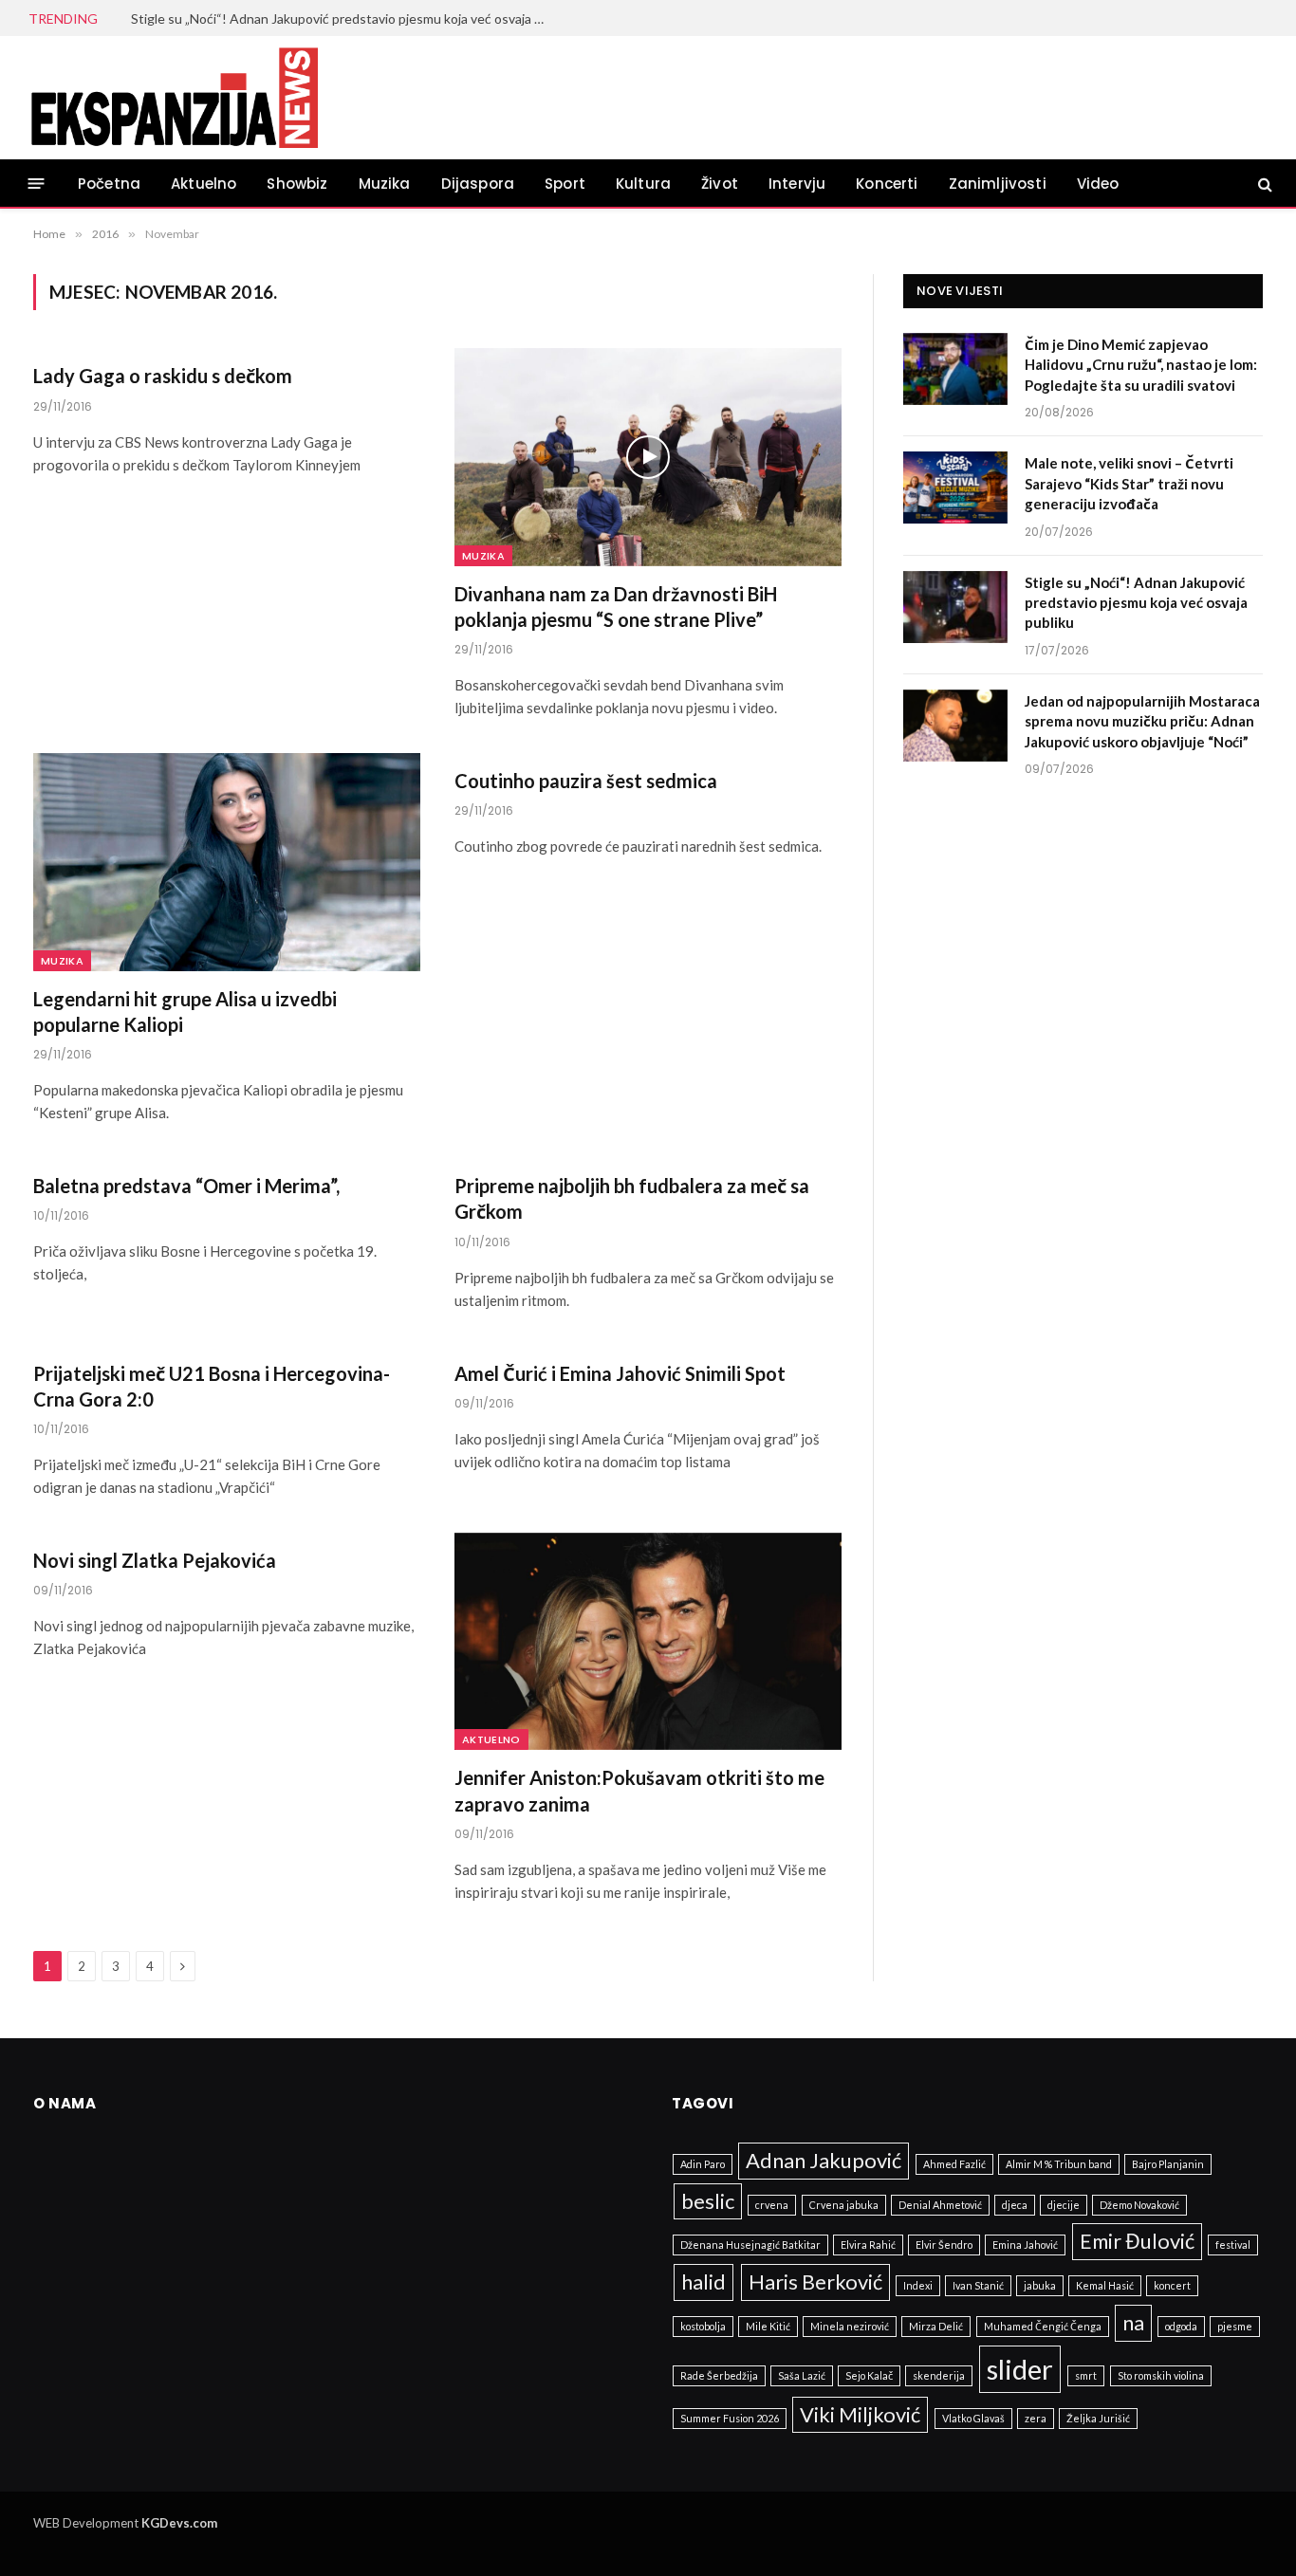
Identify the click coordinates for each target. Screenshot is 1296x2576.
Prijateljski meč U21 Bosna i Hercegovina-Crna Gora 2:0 (212, 1386)
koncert (1172, 2285)
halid (704, 2282)
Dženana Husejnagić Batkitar (750, 2245)
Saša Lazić (802, 2375)
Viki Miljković (860, 2414)
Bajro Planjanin (1168, 2164)
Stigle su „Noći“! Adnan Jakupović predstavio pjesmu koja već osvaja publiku (344, 18)
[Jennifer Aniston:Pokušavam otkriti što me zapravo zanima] (648, 1642)
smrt (1086, 2375)
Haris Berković (815, 2282)
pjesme (1235, 2326)
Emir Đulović (1137, 2241)
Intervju (797, 184)
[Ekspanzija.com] (174, 98)
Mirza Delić (936, 2326)
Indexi (918, 2285)
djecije (1064, 2205)
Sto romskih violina (1161, 2375)
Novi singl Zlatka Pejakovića (155, 1560)
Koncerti (887, 184)
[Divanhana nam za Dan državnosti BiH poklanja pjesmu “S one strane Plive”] (648, 457)
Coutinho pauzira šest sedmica (586, 781)
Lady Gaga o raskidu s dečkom (163, 376)
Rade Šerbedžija (719, 2375)
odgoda (1181, 2326)
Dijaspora (478, 184)
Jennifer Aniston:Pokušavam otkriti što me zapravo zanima (639, 1790)
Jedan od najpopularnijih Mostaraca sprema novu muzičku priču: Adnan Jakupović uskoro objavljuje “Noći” (1142, 721)
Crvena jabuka (844, 2205)
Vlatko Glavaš (973, 2418)
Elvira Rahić (868, 2245)
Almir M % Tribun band (1059, 2164)
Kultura (643, 184)
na (1133, 2322)
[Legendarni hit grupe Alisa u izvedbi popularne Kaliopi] (227, 862)
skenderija (939, 2375)
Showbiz (297, 184)
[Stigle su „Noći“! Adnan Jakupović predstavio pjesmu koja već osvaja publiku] (955, 607)
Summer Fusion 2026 (730, 2418)
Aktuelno (204, 184)
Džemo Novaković (1139, 2205)
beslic (708, 2201)
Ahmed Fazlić (954, 2164)
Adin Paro (703, 2164)
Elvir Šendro (944, 2245)
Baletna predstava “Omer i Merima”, (186, 1186)
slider (1020, 2369)
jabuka (1040, 2285)
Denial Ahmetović (940, 2205)
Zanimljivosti (998, 184)
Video (1098, 184)
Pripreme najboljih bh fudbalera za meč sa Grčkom (632, 1198)
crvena (772, 2205)
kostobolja (703, 2326)
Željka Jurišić (1098, 2418)
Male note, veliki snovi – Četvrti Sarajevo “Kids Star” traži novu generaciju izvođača (1129, 483)
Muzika (385, 184)
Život (720, 184)
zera (1036, 2418)
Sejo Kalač (869, 2375)
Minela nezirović (850, 2326)
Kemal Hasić (1105, 2285)
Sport (565, 184)
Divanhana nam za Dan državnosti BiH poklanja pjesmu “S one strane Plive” (616, 607)
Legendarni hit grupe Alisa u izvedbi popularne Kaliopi (185, 1012)
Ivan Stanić (978, 2285)
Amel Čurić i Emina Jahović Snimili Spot (620, 1373)
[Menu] (37, 184)
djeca (1015, 2205)
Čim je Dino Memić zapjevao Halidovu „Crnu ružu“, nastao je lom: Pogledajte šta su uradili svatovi (1141, 365)
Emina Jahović (1025, 2245)
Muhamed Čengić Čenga (1043, 2326)
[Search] (1263, 184)
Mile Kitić (768, 2326)
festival (1233, 2245)
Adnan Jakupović (824, 2160)
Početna (109, 184)
